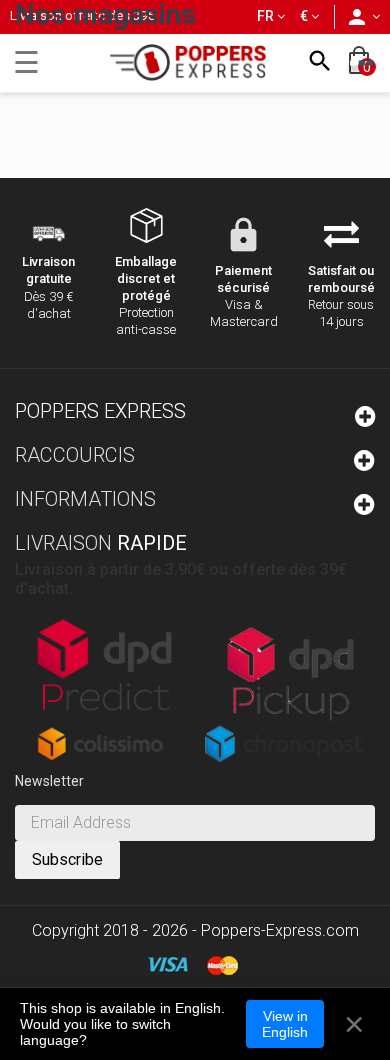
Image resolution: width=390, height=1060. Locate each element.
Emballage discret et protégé (146, 278)
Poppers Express (100, 411)
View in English (285, 1024)
